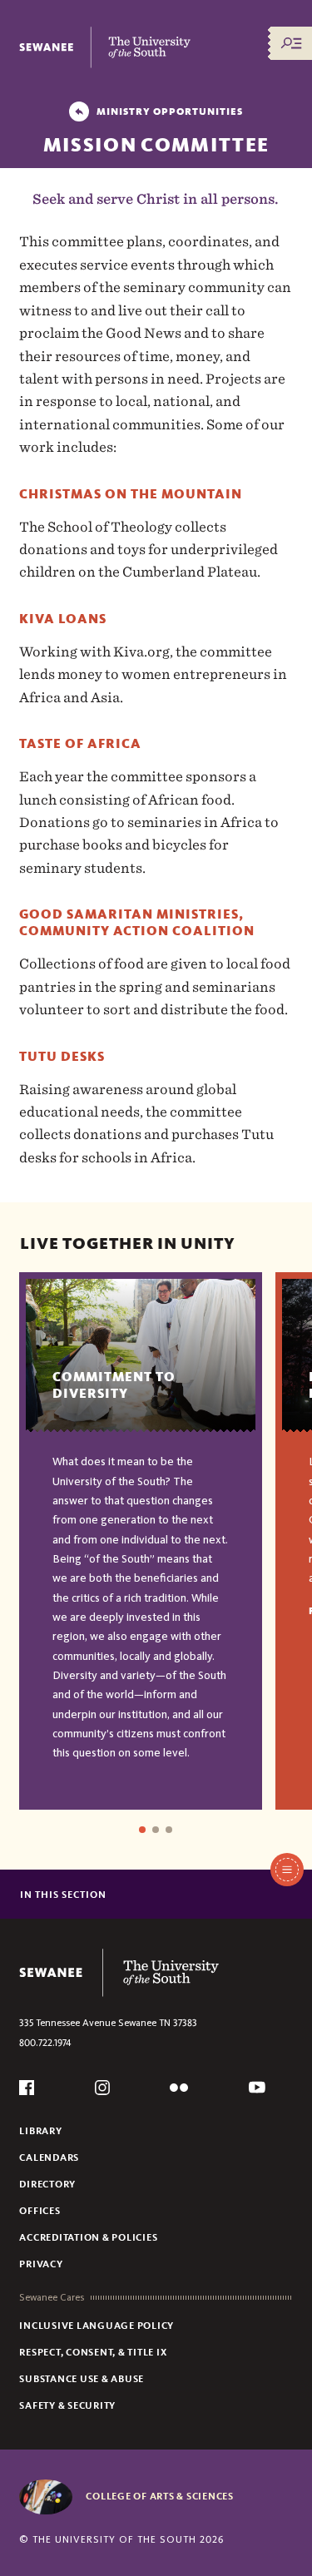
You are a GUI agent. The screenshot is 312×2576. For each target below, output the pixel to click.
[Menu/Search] (291, 43)
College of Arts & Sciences (160, 2496)
